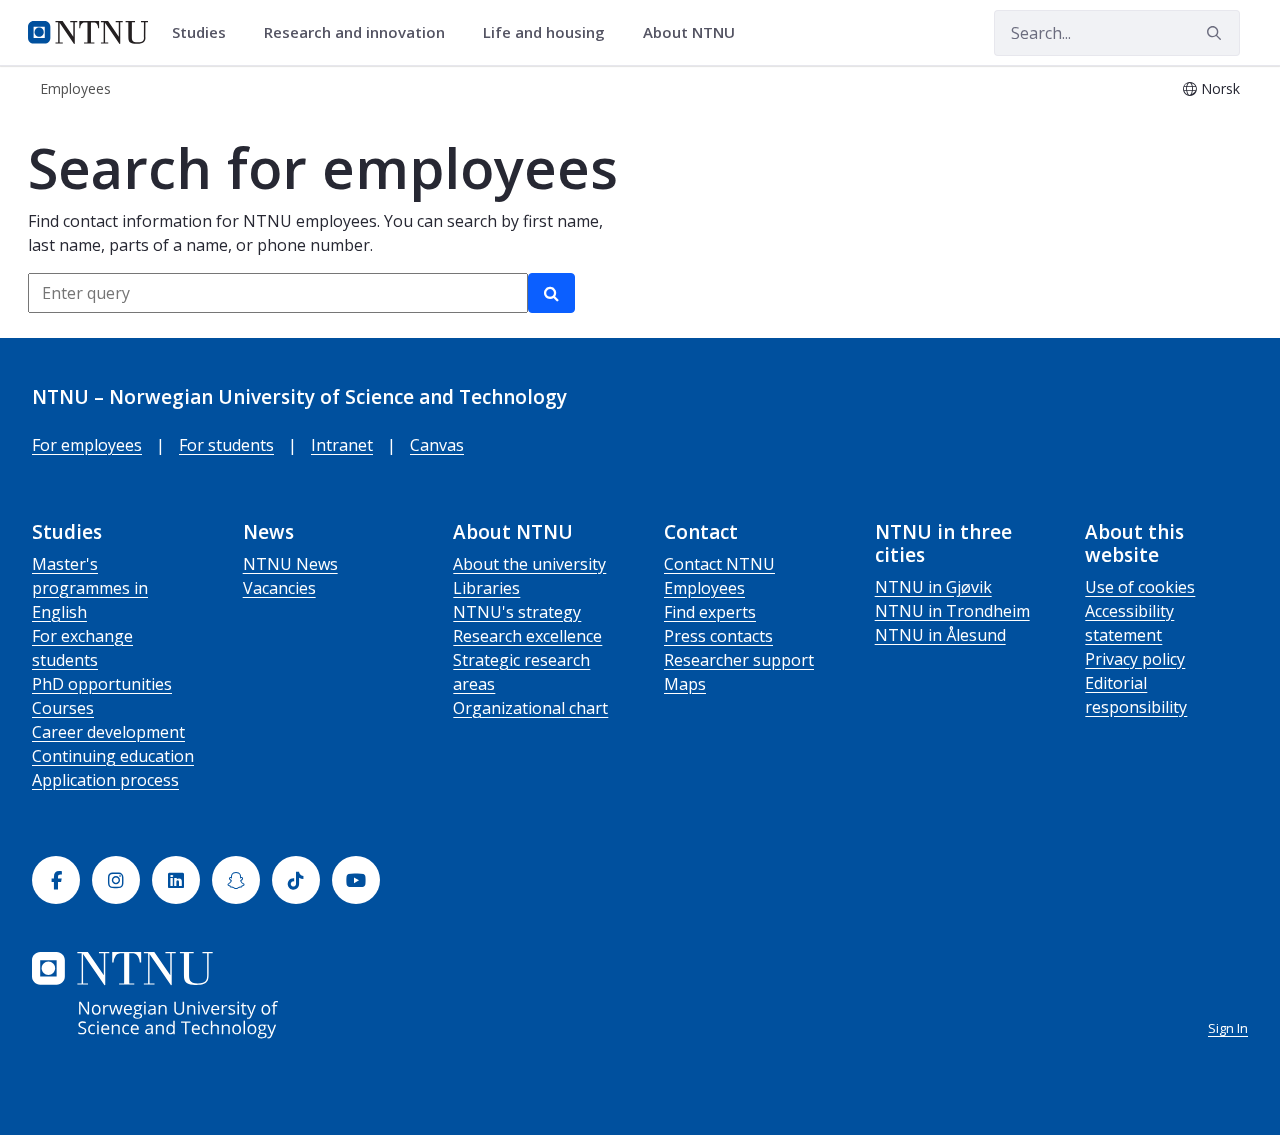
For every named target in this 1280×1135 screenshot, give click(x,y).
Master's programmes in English (90, 588)
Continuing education (113, 756)
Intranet (342, 445)
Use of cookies (1140, 587)
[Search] (551, 293)
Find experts (710, 612)
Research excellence (527, 636)
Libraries (486, 588)
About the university (529, 564)
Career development (108, 732)
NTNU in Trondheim (952, 611)
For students (226, 445)
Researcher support (739, 660)
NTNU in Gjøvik (933, 587)
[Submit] (1217, 33)
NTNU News (290, 564)
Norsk (1220, 88)
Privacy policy (1135, 659)
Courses (63, 708)
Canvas (437, 445)
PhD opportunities (102, 684)
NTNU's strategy (517, 612)
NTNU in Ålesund (940, 635)
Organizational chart (530, 708)
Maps (685, 684)
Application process (105, 780)
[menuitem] (206, 33)
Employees (704, 588)
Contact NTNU (719, 564)
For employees (87, 445)
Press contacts (718, 636)
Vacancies (279, 588)
